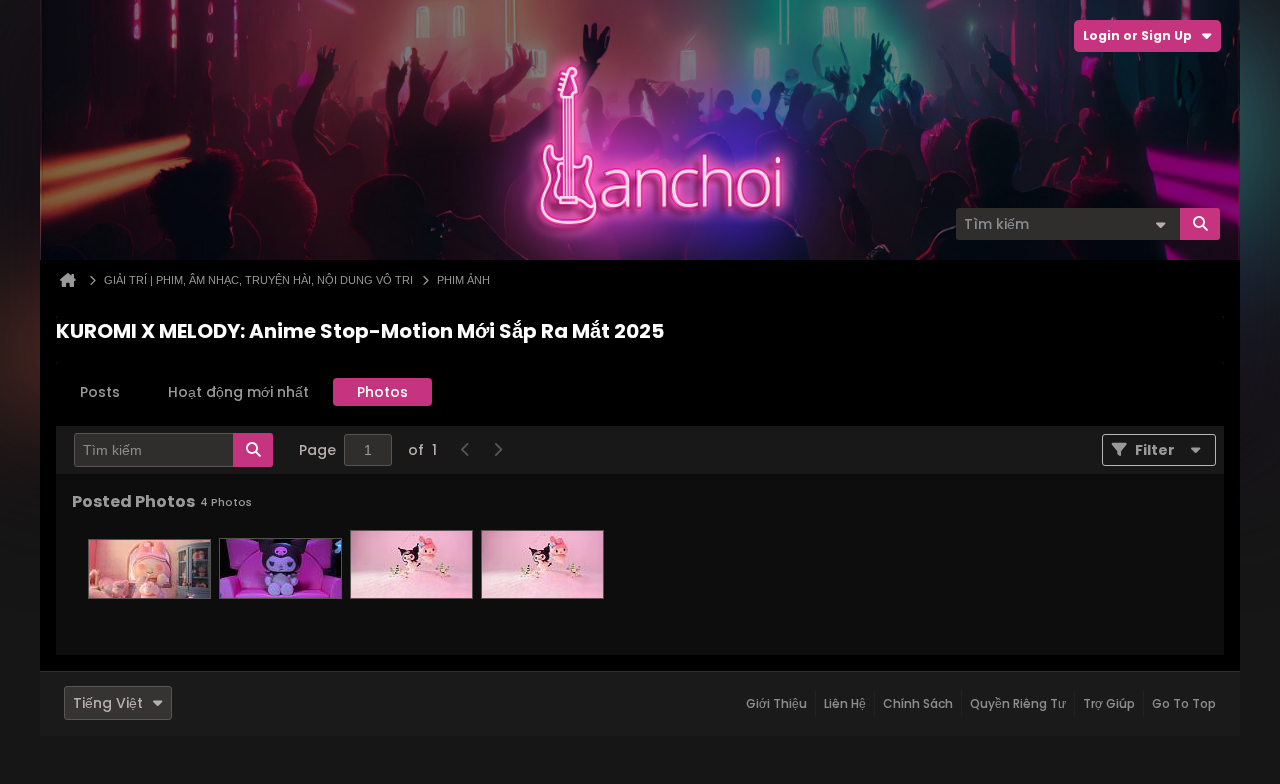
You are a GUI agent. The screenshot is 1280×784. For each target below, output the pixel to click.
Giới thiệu (776, 703)
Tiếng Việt (108, 703)
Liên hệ (845, 703)
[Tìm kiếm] (1200, 224)
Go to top (1184, 703)
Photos (382, 392)
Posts (100, 392)
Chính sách (918, 703)
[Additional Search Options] (1160, 224)
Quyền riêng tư (1018, 703)
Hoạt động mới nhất (238, 392)
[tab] (100, 392)
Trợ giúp (1109, 703)
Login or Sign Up (1137, 35)
